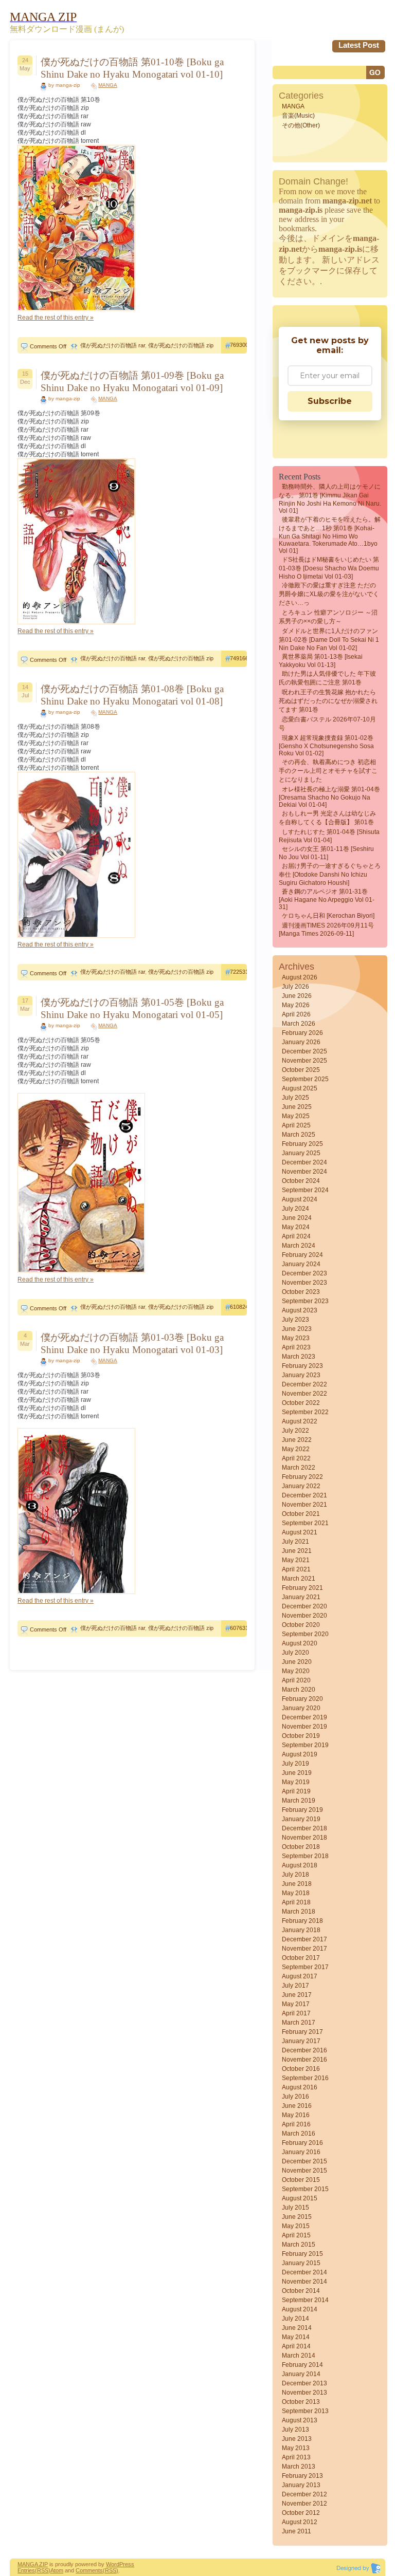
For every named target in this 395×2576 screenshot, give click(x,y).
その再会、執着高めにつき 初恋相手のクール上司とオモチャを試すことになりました (328, 771)
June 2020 (297, 1662)
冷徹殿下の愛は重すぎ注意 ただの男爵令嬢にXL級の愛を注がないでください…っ (329, 594)
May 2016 (296, 2115)
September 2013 (305, 2411)
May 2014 (296, 2337)
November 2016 (304, 2060)
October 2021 (301, 1514)
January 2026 (301, 1042)
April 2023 (296, 1347)
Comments (89, 2570)
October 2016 (301, 2069)
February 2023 (302, 1366)
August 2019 (300, 1754)
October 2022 (301, 1403)
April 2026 (296, 1014)
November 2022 (304, 1394)
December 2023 (304, 1273)
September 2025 (305, 1079)
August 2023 (300, 1310)
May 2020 (296, 1671)
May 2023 (296, 1338)
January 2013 (301, 2485)
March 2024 (299, 1246)
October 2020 (301, 1625)
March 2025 (299, 1135)
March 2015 (299, 2245)
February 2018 (302, 1921)
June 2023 (297, 1329)
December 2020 (304, 1606)
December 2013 (304, 2383)
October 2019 (301, 1736)
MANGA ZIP (33, 2564)
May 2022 (296, 1449)
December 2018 (304, 1828)
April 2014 (296, 2346)
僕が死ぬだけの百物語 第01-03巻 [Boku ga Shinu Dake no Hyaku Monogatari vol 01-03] (132, 1343)
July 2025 (295, 1098)
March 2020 (299, 1690)
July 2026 (295, 987)
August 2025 (300, 1088)
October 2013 (301, 2402)
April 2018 (296, 1902)
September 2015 (305, 2189)
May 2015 (296, 2226)
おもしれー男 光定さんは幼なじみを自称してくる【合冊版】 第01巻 (327, 818)
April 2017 (296, 2013)
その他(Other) (301, 125)
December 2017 (304, 1939)
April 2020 (296, 1680)
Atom (57, 2570)
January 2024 (301, 1264)
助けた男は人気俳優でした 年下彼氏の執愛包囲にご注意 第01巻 (327, 678)
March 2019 (299, 1801)
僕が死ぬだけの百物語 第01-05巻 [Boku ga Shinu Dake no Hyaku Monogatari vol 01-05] (132, 1008)
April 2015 (296, 2235)
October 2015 (301, 2180)
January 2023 (301, 1375)
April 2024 (296, 1236)
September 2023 (305, 1301)
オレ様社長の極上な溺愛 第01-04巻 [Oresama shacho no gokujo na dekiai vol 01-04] (329, 797)
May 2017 (296, 2004)
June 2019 (297, 1773)
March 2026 (299, 1024)
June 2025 (297, 1107)
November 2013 (304, 2393)
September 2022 (305, 1412)
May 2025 (296, 1116)
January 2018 (301, 1930)
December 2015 (304, 2161)
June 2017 (297, 1995)
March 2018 (299, 1912)
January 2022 (301, 1486)
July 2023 (295, 1320)
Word (113, 2564)
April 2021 (296, 1569)
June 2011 (297, 2531)
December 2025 (304, 1051)
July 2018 (295, 1875)
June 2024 (297, 1218)
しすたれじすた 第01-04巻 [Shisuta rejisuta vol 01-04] (329, 836)
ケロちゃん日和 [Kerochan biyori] (328, 916)
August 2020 (300, 1643)
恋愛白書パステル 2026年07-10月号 (327, 724)
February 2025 (302, 1144)
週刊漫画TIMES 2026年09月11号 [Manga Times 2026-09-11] (326, 930)
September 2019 (305, 1745)
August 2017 (300, 1976)
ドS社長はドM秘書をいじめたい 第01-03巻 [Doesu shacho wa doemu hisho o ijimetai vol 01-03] (329, 568)
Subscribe (330, 401)
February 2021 (302, 1588)
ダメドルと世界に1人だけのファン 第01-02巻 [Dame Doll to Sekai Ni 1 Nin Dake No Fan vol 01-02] (329, 640)
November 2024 (304, 1172)
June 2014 (297, 2328)
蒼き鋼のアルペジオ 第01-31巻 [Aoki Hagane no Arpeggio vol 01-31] (327, 899)
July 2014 (295, 2319)
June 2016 (297, 2106)
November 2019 (304, 1727)
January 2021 (301, 1597)
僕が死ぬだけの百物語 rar (113, 345)
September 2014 (305, 2300)
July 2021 (295, 1542)
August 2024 (300, 1199)
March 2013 (299, 2467)
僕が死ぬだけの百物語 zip (181, 345)
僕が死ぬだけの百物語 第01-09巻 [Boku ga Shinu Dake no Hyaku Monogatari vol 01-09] (132, 382)
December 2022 (304, 1384)
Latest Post (359, 45)
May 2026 (296, 1005)
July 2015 (295, 2208)
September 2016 (305, 2078)
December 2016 (304, 2050)
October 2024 (301, 1181)
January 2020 (301, 1708)
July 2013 (295, 2430)
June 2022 (297, 1440)
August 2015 (300, 2198)
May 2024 (296, 1227)
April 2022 (296, 1458)
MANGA (108, 85)
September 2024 (305, 1190)
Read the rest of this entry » (56, 318)
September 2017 (305, 1967)
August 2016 (300, 2087)
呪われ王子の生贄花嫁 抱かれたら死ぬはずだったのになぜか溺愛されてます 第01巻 (328, 701)
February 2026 (302, 1033)
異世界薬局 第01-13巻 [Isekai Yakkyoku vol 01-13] (321, 661)
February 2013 (302, 2476)
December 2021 (304, 1495)
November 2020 (304, 1616)
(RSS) (43, 2570)
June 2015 (297, 2217)
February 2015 (302, 2254)
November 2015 (304, 2171)
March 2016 (299, 2134)
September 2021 (305, 1523)
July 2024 (295, 1209)
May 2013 (296, 2448)
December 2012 (304, 2494)
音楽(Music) (298, 116)
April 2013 (296, 2457)
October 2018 (301, 1847)
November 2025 (304, 1061)
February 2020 (302, 1699)
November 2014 (304, 2282)
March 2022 (299, 1468)
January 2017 (301, 2041)
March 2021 (299, 1579)
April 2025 (296, 1125)
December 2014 (304, 2272)
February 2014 (302, 2365)
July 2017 (295, 1986)
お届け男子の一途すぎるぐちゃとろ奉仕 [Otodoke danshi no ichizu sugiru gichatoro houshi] (330, 874)
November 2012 (304, 2504)
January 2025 (301, 1153)
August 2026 (300, 977)
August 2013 (300, 2420)
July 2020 (295, 1653)
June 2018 (297, 1884)
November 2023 (304, 1283)
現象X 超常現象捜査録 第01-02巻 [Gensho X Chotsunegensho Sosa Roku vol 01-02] (326, 746)
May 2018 (296, 1893)
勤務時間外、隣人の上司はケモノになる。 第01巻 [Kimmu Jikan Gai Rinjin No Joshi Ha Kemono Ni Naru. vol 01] (330, 499)
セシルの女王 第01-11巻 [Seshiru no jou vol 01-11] (326, 853)
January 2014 (301, 2374)
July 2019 (295, 1764)
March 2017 (299, 2023)
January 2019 (301, 1819)
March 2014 (299, 2356)
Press (127, 2564)
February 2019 (302, 1810)
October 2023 (301, 1292)
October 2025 (301, 1070)
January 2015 (301, 2263)
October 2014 (301, 2291)
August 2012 (300, 2522)
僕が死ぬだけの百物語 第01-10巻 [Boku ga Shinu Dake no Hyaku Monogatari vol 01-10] (132, 68)
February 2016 (302, 2143)
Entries (26, 2570)
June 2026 (297, 996)
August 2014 (300, 2309)
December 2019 (304, 1717)
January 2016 (301, 2152)
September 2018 (305, 1856)
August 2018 (300, 1865)
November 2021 (304, 1505)
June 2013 (297, 2439)
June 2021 (297, 1551)
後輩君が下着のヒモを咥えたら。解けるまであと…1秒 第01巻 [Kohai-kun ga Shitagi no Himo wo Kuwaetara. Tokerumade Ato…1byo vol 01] (330, 535)
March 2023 (299, 1357)
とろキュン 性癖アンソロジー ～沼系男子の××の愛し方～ (328, 617)
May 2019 (296, 1782)
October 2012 (301, 2513)
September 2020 (305, 1634)
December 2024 (304, 1162)
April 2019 (296, 1791)
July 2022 (295, 1431)
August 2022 (300, 1421)
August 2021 (300, 1532)
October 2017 (301, 1958)
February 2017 (302, 2032)
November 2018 (304, 1838)
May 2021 (296, 1560)
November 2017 (304, 1949)
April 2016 (296, 2124)
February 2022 (302, 1477)
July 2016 (295, 2097)
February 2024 (302, 1255)
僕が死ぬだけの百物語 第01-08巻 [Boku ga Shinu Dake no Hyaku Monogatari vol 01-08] (132, 695)
